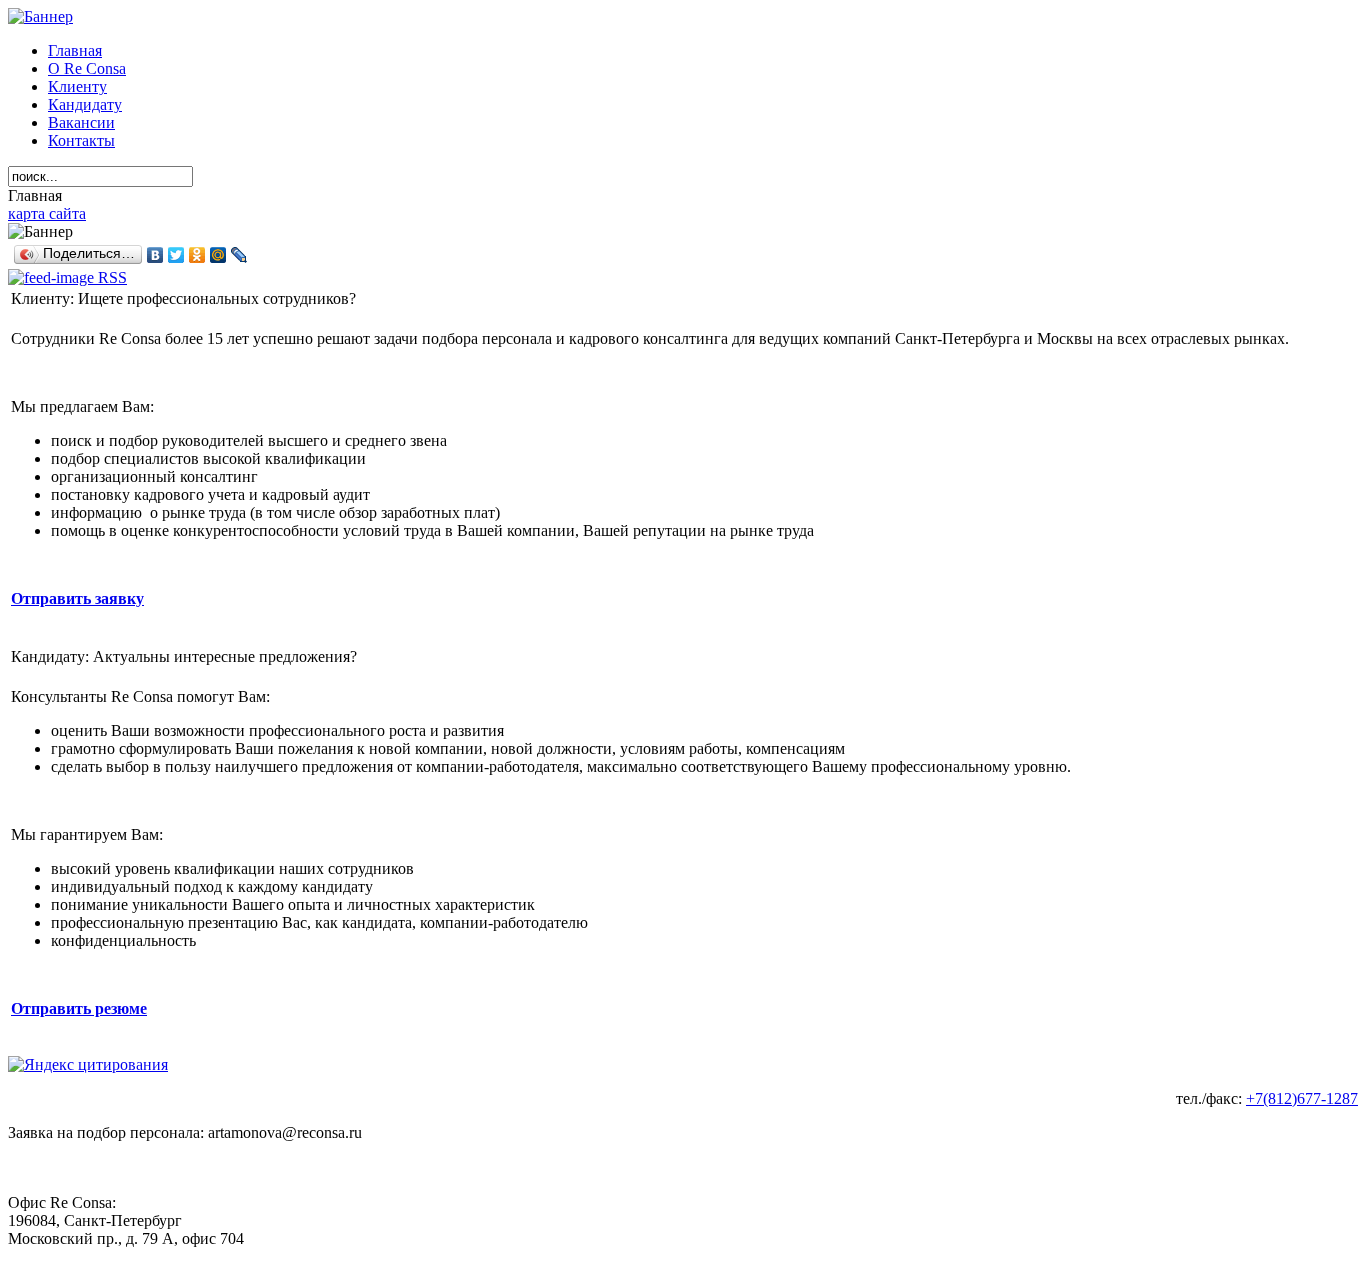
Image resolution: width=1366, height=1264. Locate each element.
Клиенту (77, 86)
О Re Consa (87, 68)
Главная (75, 50)
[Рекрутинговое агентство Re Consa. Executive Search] (683, 17)
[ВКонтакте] (155, 255)
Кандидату (85, 104)
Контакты (81, 140)
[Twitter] (176, 255)
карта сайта (47, 213)
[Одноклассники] (197, 255)
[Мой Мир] (218, 255)
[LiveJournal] (239, 255)
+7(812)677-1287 (1302, 1098)
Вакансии (81, 122)
